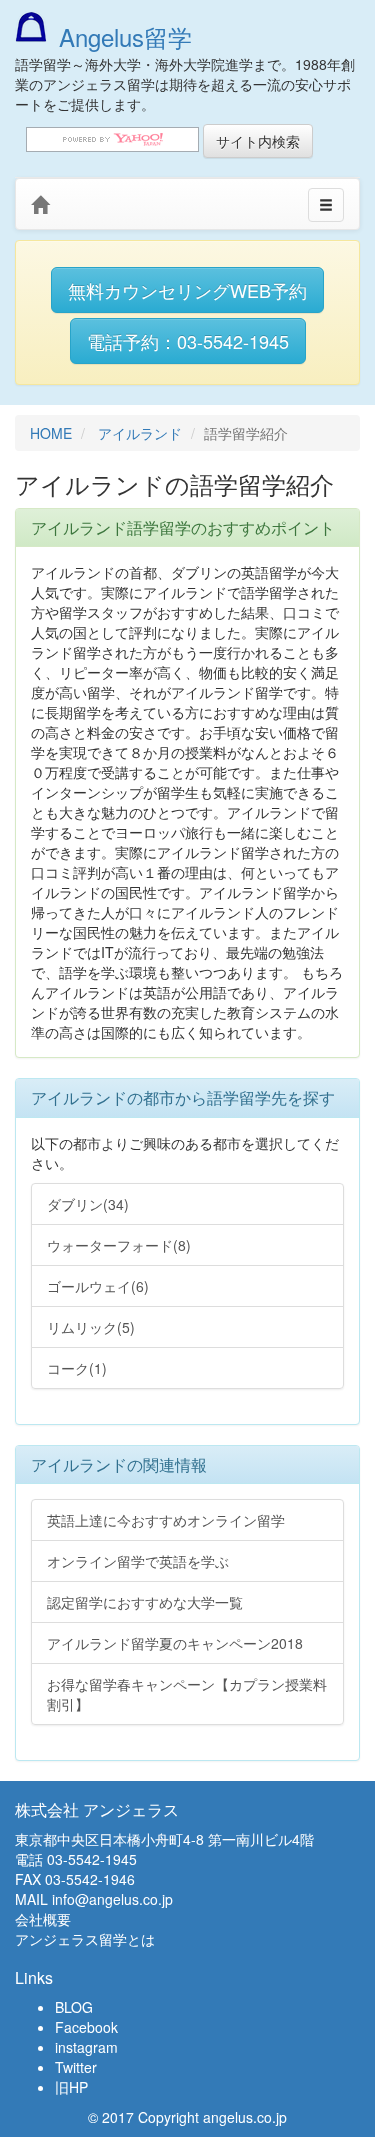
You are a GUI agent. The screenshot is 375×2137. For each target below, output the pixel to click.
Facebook (86, 2027)
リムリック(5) (91, 1327)
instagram (86, 2047)
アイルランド (140, 433)
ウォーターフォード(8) (119, 1245)
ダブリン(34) (88, 1204)
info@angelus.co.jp (112, 1899)
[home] (40, 205)
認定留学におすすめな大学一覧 (145, 1602)
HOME (51, 433)
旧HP (71, 2087)
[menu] (326, 205)
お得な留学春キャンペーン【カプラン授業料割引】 (187, 1694)
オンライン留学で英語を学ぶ (138, 1561)
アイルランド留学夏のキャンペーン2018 (175, 1643)
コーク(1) (77, 1368)
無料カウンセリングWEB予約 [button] (187, 290)
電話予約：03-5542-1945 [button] (188, 341)
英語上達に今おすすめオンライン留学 (166, 1520)
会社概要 (43, 1919)
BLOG (74, 2007)
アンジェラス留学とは (85, 1939)
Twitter (76, 2067)
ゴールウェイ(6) (98, 1286)
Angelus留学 (125, 36)
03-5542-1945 (92, 1859)
